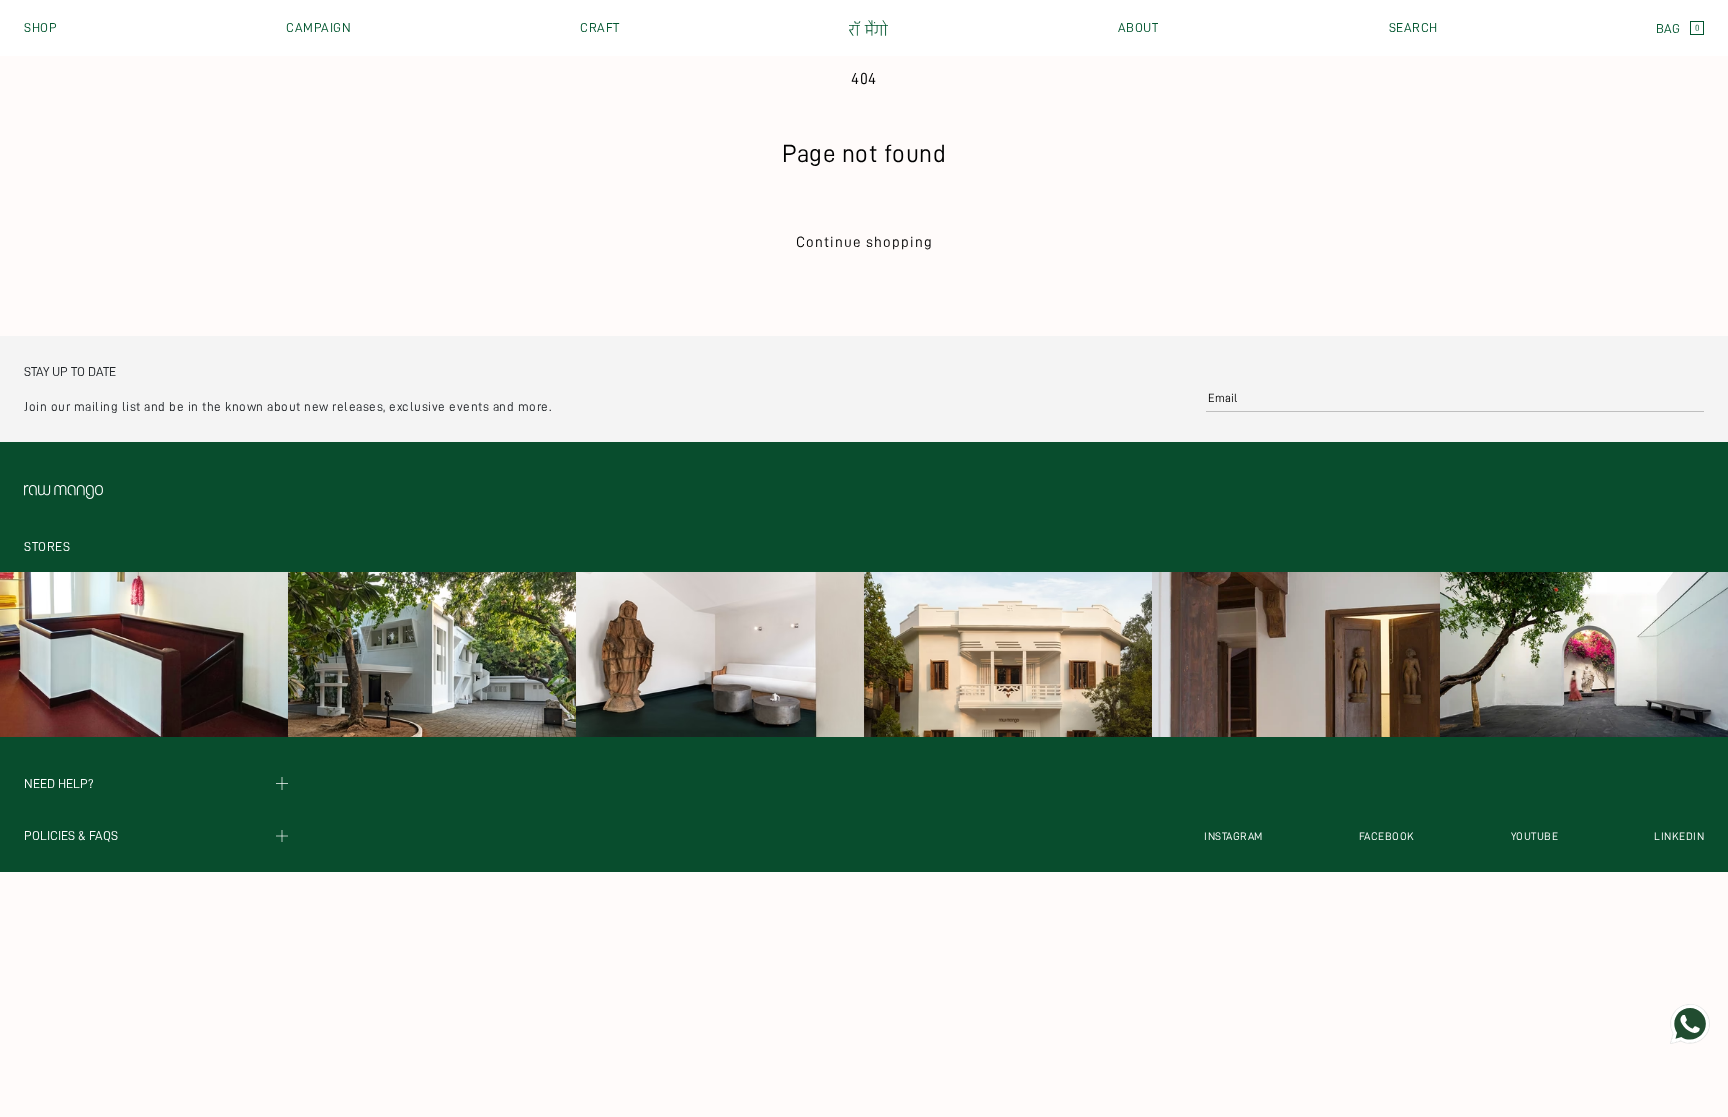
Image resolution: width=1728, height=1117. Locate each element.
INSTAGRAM (1233, 836)
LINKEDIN (1679, 836)
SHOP (40, 27)
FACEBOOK (1387, 836)
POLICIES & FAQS (71, 836)
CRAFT (600, 27)
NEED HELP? (59, 783)
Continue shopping (864, 242)
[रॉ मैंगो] (869, 28)
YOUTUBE (1535, 836)
